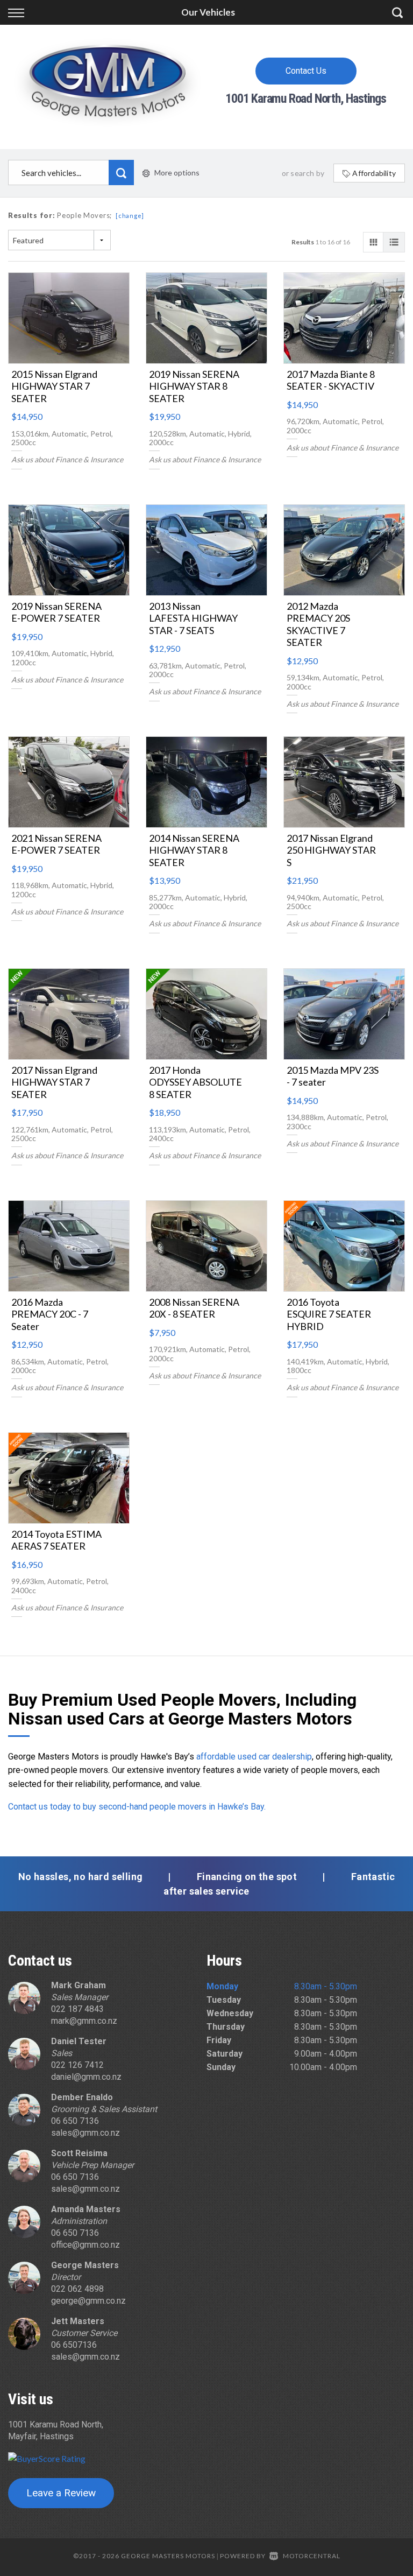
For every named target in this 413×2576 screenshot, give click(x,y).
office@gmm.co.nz (86, 2245)
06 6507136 (74, 2345)
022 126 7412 (77, 2065)
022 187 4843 (77, 2009)
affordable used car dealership (254, 1757)
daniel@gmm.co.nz (86, 2077)
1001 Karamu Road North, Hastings (306, 98)
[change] (130, 216)
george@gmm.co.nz (88, 2301)
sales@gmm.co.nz (86, 2133)
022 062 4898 (77, 2289)
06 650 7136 (75, 2121)
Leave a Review (61, 2493)
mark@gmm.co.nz (84, 2021)
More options (177, 173)
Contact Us (306, 71)
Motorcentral (312, 2556)
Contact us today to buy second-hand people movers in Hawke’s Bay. (137, 1807)
